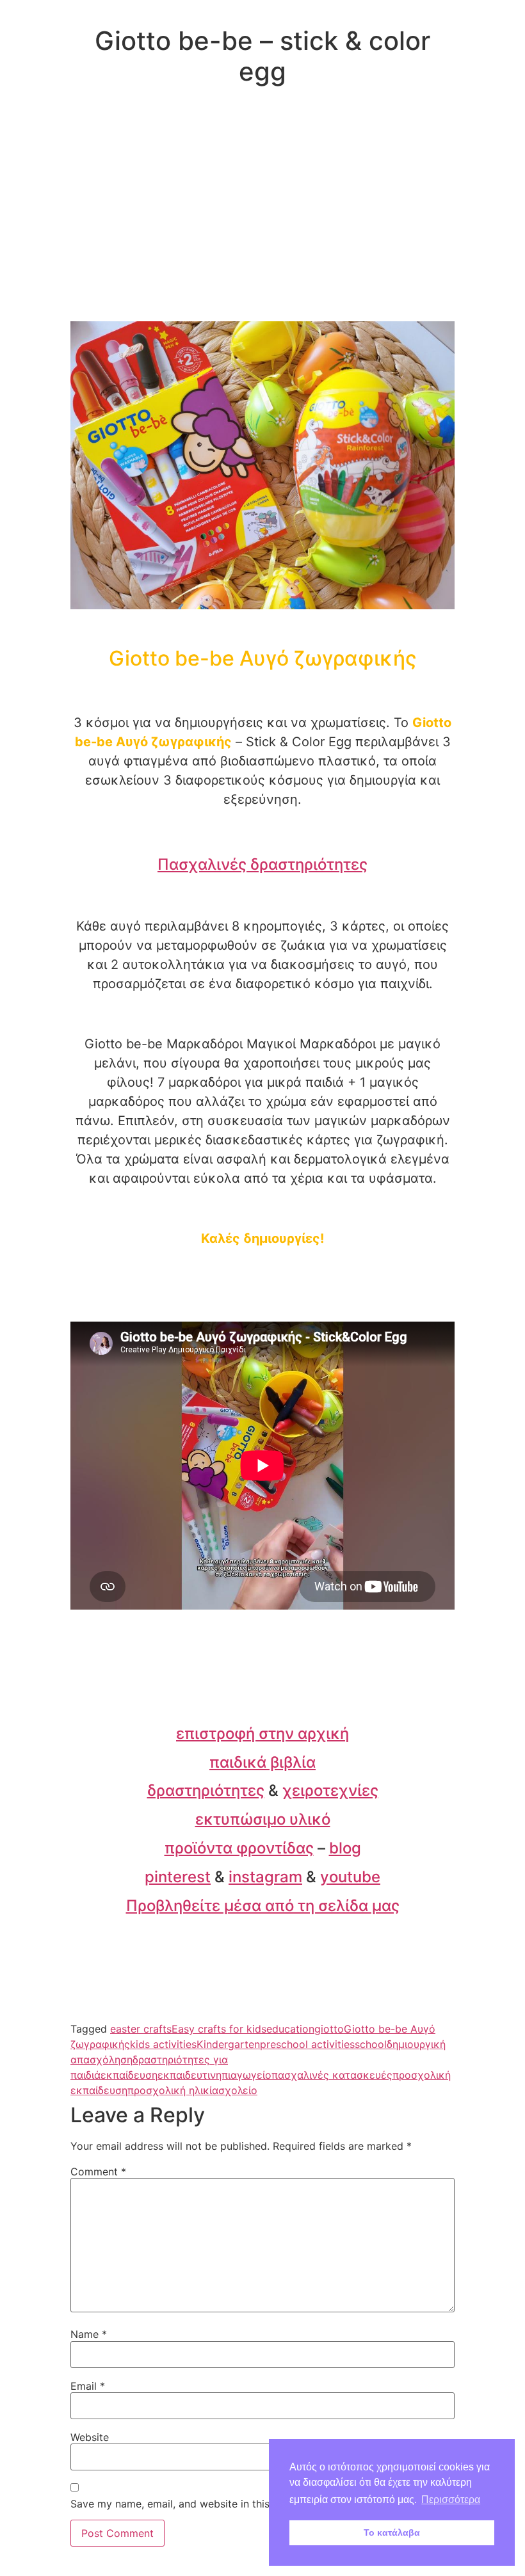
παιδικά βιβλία (262, 1762)
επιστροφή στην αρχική (262, 1733)
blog (345, 1848)
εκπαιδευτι (184, 2075)
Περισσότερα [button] (451, 2500)
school (371, 2044)
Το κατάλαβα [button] (392, 2532)
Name (89, 2334)
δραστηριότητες (206, 1790)
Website (90, 2437)
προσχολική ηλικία (173, 2090)
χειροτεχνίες (330, 1790)
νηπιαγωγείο (241, 2075)
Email (88, 2386)
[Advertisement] (262, 225)
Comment (98, 2172)
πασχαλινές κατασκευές (332, 2075)
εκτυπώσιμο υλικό (263, 1819)
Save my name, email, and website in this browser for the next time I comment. (262, 2504)
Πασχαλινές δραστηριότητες (262, 864)
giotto (329, 2029)
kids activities (163, 2044)
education (290, 2029)
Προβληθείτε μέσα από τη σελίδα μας (263, 1906)
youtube (350, 1877)
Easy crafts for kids (219, 2029)
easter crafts (141, 2029)
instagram (265, 1877)
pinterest (178, 1877)
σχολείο (238, 2090)
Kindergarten (228, 2044)
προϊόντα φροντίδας (239, 1848)
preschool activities (307, 2044)
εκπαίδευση (129, 2075)
